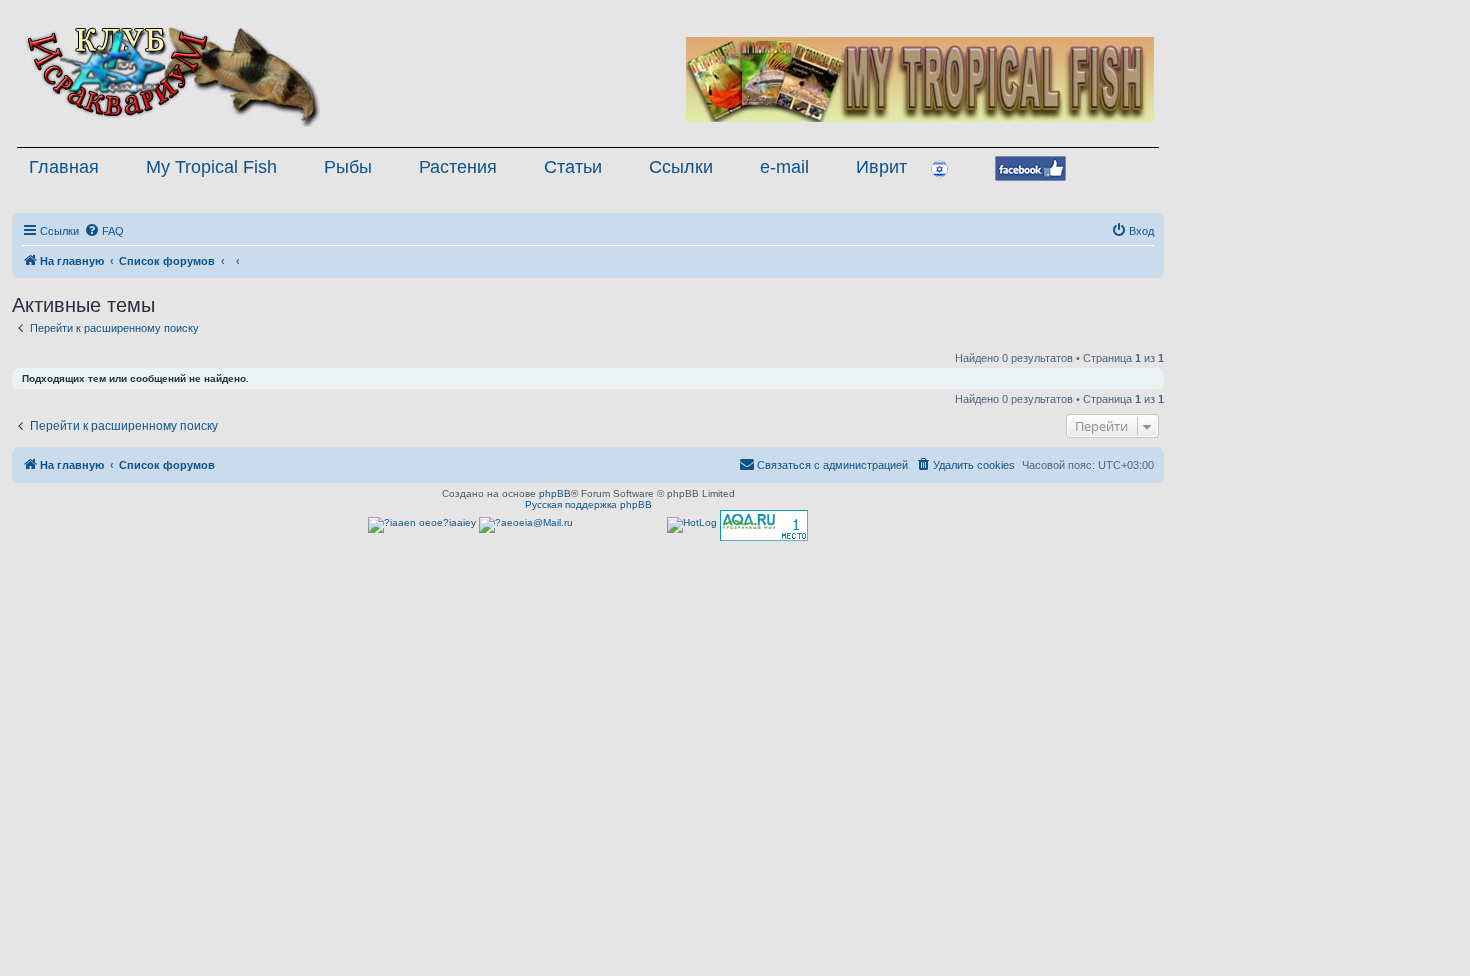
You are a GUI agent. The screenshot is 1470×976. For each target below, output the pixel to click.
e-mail (784, 167)
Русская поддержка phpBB (588, 504)
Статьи (573, 167)
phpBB (555, 493)
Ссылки (681, 167)
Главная (64, 167)
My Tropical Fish (211, 167)
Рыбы (348, 167)
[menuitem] (104, 231)
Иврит (881, 167)
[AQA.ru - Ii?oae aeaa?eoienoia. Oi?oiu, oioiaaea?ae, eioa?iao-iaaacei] (764, 525)
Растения (458, 167)
